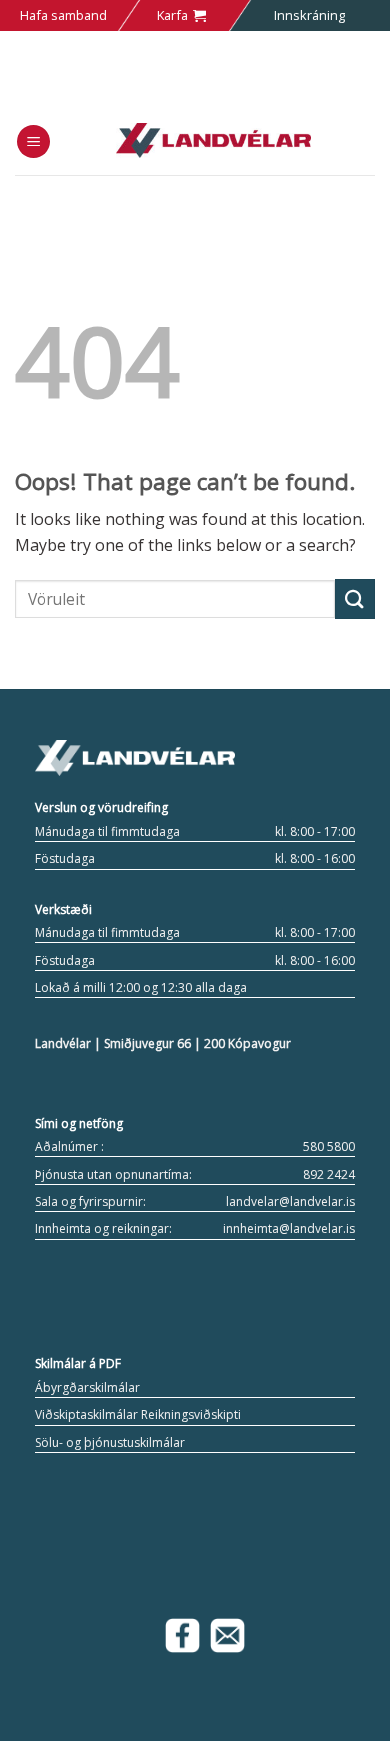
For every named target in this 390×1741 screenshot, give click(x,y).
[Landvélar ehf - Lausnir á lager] (213, 140)
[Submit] (355, 598)
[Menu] (33, 141)
